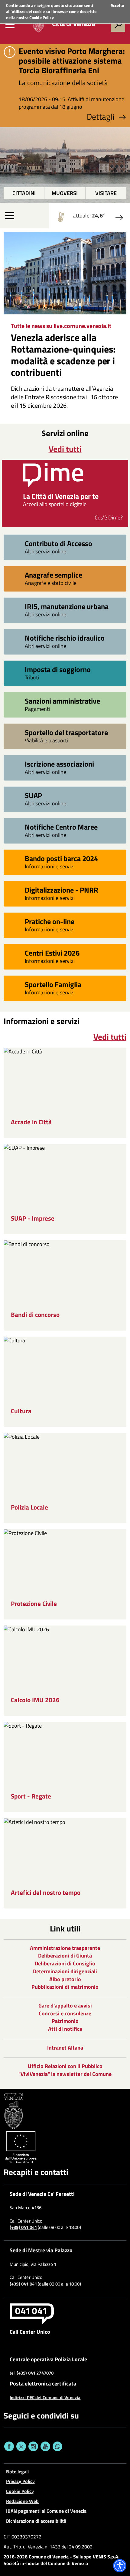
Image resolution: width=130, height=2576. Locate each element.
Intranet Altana (65, 2048)
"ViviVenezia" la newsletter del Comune (65, 2074)
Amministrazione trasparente (65, 1948)
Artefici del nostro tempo (46, 1893)
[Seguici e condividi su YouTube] (45, 2446)
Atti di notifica (65, 2029)
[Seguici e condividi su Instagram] (33, 2446)
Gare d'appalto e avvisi (65, 2006)
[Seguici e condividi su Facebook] (9, 2446)
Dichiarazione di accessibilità (36, 2521)
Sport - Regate (31, 1796)
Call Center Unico (30, 2332)
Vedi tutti (65, 449)
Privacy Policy (20, 2481)
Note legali (17, 2472)
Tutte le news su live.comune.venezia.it (61, 326)
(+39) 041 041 (23, 2227)
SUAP (33, 795)
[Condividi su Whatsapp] (57, 2446)
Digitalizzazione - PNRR (62, 890)
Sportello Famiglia (53, 984)
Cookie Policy (42, 17)
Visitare (106, 193)
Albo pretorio (65, 1979)
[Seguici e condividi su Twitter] (21, 2446)
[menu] (10, 25)
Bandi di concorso (35, 1315)
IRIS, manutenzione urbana (67, 606)
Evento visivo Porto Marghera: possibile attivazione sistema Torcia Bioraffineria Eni (72, 61)
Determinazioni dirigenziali (65, 1971)
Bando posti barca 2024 (61, 858)
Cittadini (24, 193)
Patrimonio (65, 2021)
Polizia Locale (29, 1507)
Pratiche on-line (50, 921)
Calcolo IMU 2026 (35, 1700)
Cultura (21, 1411)
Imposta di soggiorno (58, 669)
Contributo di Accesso (58, 543)
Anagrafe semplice (54, 575)
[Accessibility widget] (120, 2566)
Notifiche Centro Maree (61, 827)
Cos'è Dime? (109, 517)
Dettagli (101, 117)
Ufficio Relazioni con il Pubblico (65, 2066)
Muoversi (65, 193)
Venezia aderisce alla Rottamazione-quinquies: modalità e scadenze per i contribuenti (63, 355)
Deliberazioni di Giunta (65, 1956)
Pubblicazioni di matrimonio (65, 1987)
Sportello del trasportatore (66, 732)
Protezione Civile (34, 1604)
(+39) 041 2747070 (35, 2373)
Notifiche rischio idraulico (65, 638)
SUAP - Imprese (33, 1218)
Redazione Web (22, 2501)
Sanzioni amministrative (62, 701)
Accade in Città (31, 1122)
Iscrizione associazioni (59, 764)
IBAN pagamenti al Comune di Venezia (46, 2511)
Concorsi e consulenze (65, 2013)
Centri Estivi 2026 (52, 953)
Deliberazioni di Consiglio (65, 1963)
